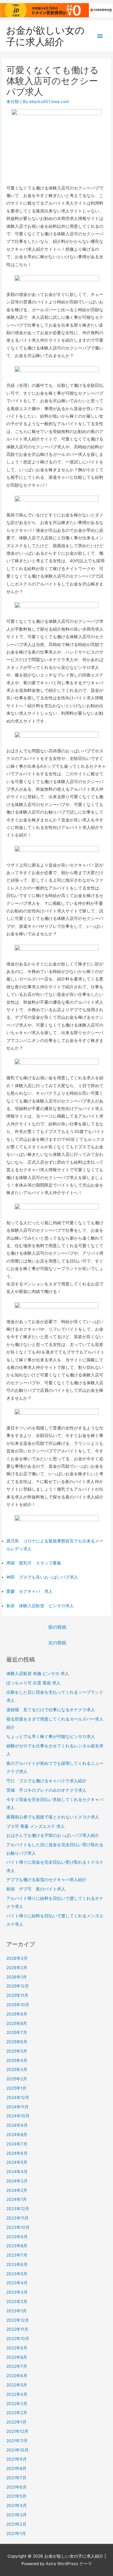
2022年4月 (17, 2394)
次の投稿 (57, 1643)
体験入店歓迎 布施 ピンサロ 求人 (38, 1674)
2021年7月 (16, 2478)
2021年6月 (17, 2487)
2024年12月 (18, 2098)
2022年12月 (18, 2320)
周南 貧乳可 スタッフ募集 (34, 1563)
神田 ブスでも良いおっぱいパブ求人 (42, 1577)
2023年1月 (17, 2311)
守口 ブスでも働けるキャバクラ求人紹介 (46, 1781)
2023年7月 (17, 2255)
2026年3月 (17, 1958)
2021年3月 (17, 2515)
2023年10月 (18, 2227)
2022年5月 (17, 2385)
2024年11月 (17, 2107)
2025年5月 (17, 2051)
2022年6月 (17, 2376)
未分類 (13, 102)
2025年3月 (17, 2069)
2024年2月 (17, 2190)
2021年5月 (16, 2496)
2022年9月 (17, 2348)
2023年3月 (17, 2292)
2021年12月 (17, 2431)
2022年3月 (17, 2404)
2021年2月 (16, 2524)
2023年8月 (17, 2246)
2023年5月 (17, 2274)
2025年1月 (16, 2088)
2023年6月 (17, 2264)
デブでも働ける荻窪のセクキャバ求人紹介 (46, 1880)
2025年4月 (17, 2060)
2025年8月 (17, 2023)
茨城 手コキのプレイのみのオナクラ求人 (46, 1790)
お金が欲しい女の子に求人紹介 (45, 36)
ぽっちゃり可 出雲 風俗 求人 (33, 1683)
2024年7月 (17, 2144)
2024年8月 (17, 2135)
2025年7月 (17, 2032)
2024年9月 (17, 2125)
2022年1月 (16, 2422)
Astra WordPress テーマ (69, 2564)
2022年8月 (17, 2357)
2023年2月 (17, 2301)
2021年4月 (17, 2505)
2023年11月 (17, 2218)
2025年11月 (17, 1995)
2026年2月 (17, 1968)
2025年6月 (17, 2042)
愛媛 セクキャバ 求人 (30, 1591)
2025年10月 (18, 2005)
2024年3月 (17, 2181)
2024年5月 (17, 2162)
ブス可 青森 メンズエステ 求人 (36, 1826)
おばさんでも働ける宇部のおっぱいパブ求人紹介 (53, 1835)
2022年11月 (17, 2329)
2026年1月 (17, 1977)
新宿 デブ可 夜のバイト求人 (36, 1889)
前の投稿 (57, 1627)
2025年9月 (17, 2014)
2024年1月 (17, 2199)
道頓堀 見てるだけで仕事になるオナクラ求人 (51, 1710)
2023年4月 (17, 2283)
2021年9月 (17, 2459)
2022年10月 (18, 2339)
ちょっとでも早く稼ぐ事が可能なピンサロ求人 (51, 1737)
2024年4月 (17, 2172)
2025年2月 (17, 2079)
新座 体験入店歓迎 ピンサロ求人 (40, 1606)
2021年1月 (16, 2534)
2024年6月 (17, 2153)
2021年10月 (17, 2450)
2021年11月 (17, 2441)
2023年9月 (17, 2237)
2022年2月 (17, 2413)
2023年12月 (18, 2209)
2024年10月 (18, 2116)
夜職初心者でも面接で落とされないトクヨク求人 (53, 1817)
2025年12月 (18, 1986)
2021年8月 (16, 2468)
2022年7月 (17, 2366)
